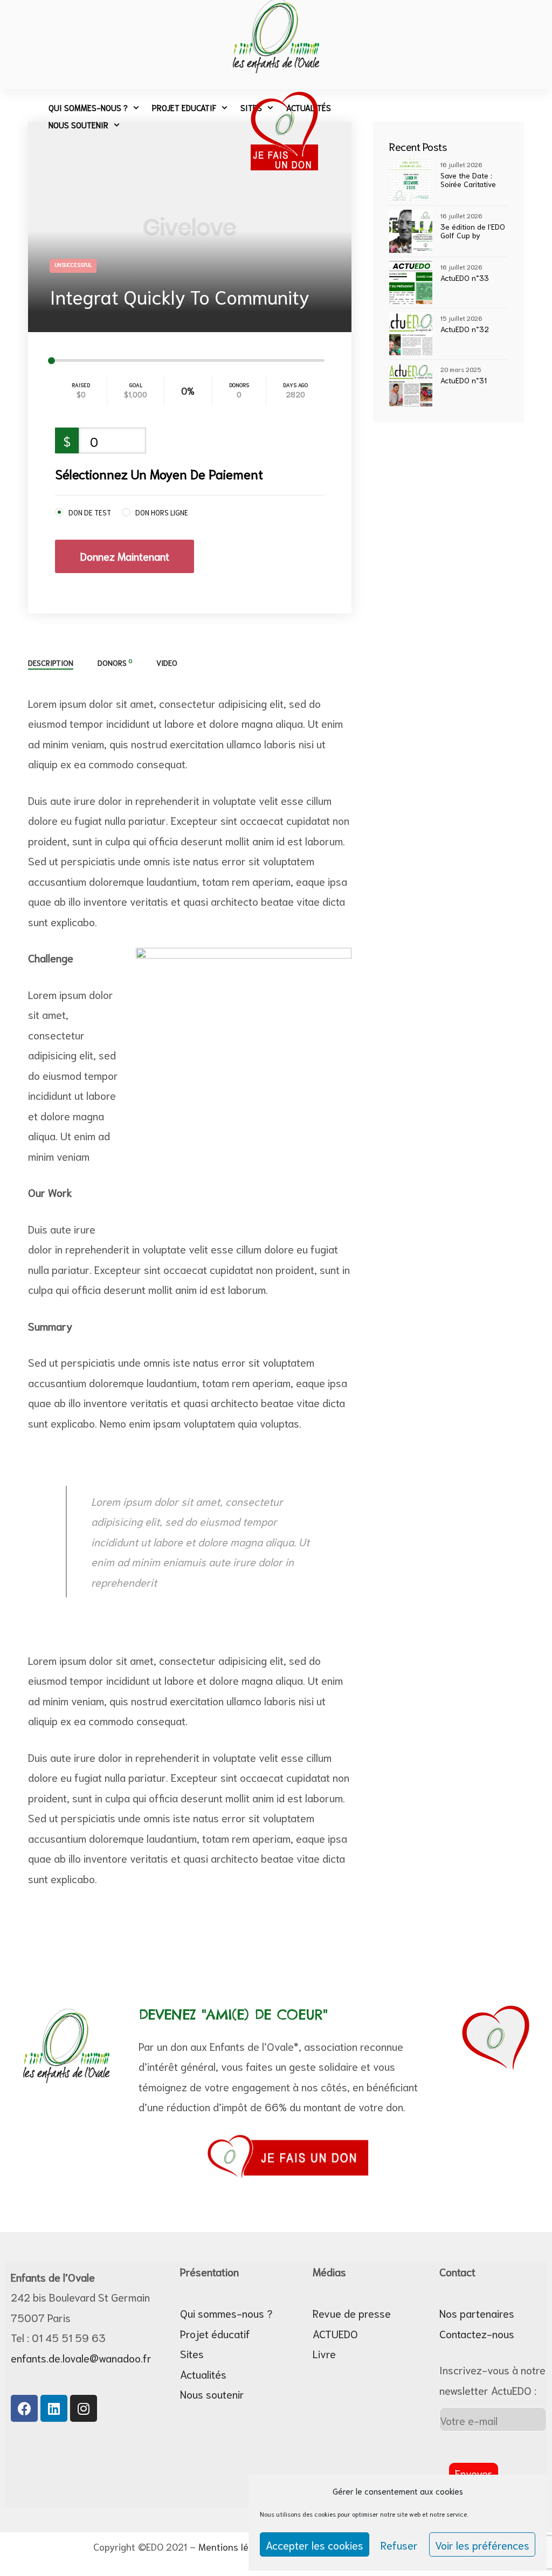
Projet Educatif (184, 107)
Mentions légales (235, 2546)
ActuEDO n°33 (465, 278)
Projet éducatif (215, 2333)
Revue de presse (352, 2313)
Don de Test (90, 512)
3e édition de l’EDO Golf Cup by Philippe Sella (473, 231)
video (167, 663)
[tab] (51, 663)
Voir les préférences (482, 2545)
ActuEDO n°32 (465, 329)
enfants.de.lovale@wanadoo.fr (81, 2358)
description (51, 663)
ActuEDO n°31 (464, 380)
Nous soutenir (78, 125)
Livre (324, 2353)
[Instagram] (84, 2408)
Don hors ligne (162, 512)
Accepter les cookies (315, 2545)
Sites (192, 2353)
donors (115, 662)
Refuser (399, 2545)
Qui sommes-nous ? (88, 107)
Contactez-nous (477, 2333)
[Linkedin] (54, 2408)
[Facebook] (24, 2408)
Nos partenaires (477, 2313)
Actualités (203, 2374)
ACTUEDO (335, 2333)
